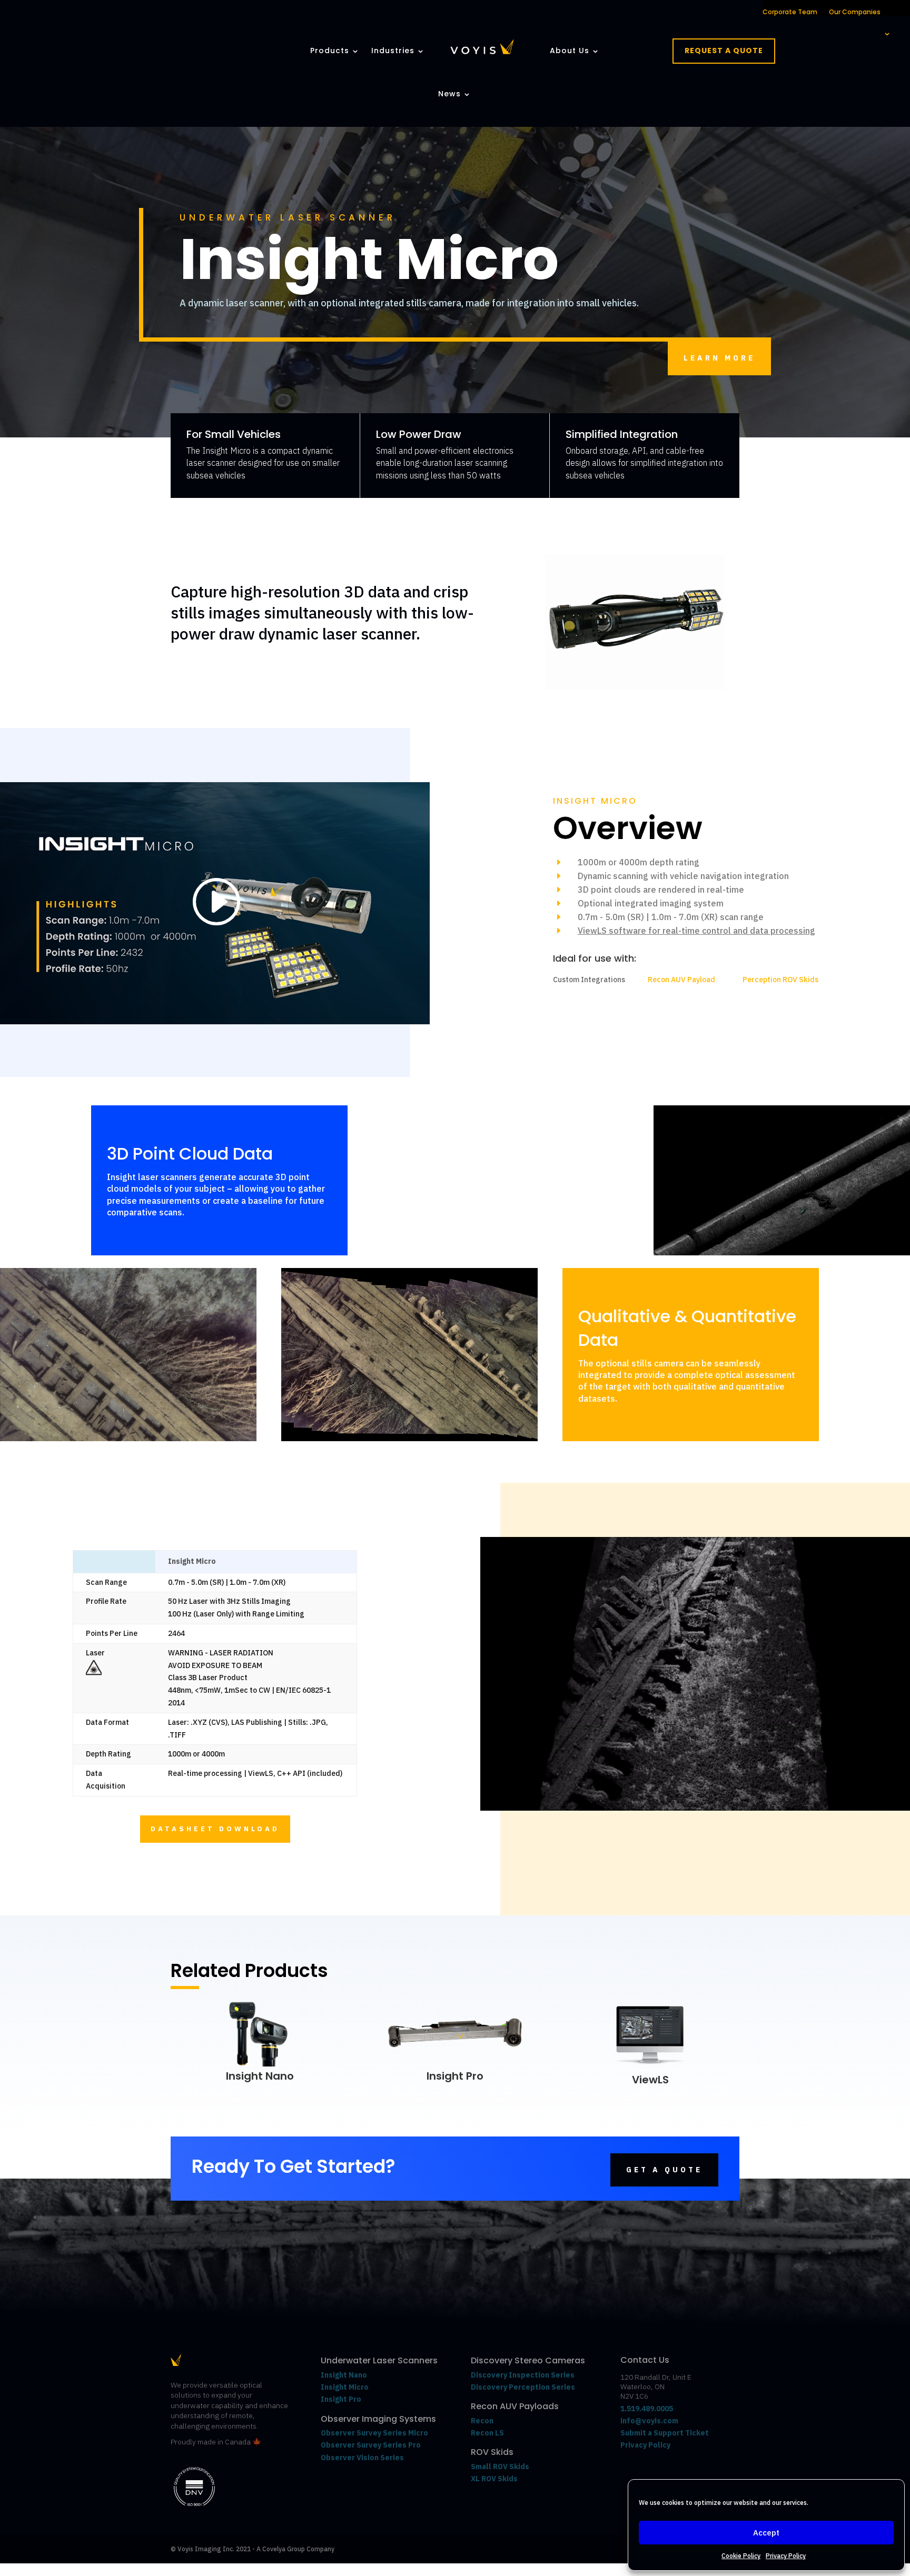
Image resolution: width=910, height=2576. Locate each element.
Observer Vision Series (363, 2458)
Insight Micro (345, 2387)
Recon (483, 2421)
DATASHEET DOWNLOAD (215, 1829)
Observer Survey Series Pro (371, 2445)
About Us (570, 51)
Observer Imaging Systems (378, 2419)
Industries (393, 51)
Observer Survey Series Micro (374, 2433)
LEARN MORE (719, 358)
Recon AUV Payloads (515, 2406)
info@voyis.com (649, 2421)
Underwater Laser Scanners (379, 2360)
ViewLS (650, 2080)
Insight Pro (455, 2076)
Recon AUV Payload (681, 980)
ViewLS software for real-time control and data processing (696, 931)
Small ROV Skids (500, 2467)
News (449, 94)
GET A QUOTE (664, 2170)
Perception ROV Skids (780, 980)
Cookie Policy (741, 2556)
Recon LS (487, 2433)
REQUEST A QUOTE (724, 51)
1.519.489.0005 (647, 2409)
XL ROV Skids (494, 2479)
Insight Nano (260, 2076)
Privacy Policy (786, 2556)
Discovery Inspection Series (523, 2375)
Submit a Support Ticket (665, 2433)
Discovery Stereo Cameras (528, 2360)
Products (330, 51)
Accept (766, 2533)
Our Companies (855, 12)
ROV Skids (492, 2452)
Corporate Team (790, 12)
